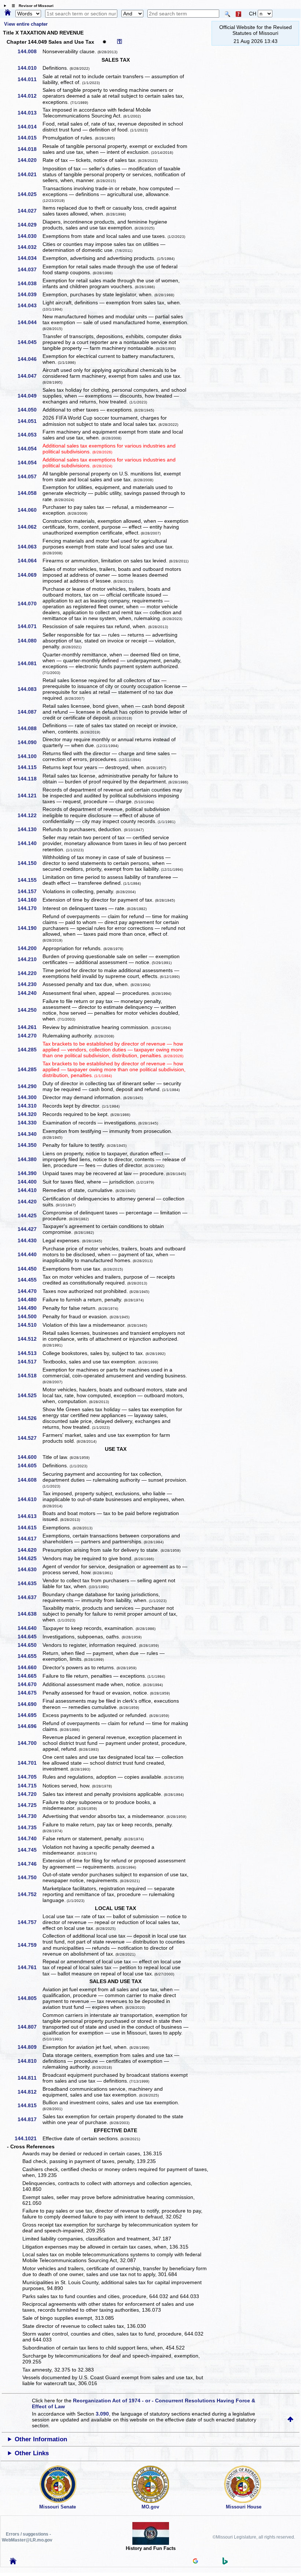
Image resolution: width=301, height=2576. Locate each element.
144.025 (30, 194)
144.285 (30, 1050)
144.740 (30, 1838)
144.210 (30, 959)
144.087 (30, 712)
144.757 (30, 1922)
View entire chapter (26, 24)
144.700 (30, 1743)
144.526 (30, 1418)
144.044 (30, 322)
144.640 (30, 1628)
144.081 (30, 663)
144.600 (30, 1457)
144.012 (30, 96)
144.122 (30, 815)
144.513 (30, 1353)
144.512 (30, 1339)
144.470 (30, 1291)
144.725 (30, 1805)
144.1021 (28, 2138)
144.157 (30, 891)
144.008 (30, 51)
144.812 (30, 2092)
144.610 (30, 1499)
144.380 (30, 1159)
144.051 (30, 421)
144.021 (30, 174)
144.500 (30, 1316)
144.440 (30, 1254)
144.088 (30, 728)
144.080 (30, 641)
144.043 (30, 305)
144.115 (30, 767)
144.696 (30, 1726)
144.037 (30, 269)
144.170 (30, 908)
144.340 (30, 1134)
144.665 (30, 1676)
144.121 (30, 796)
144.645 (30, 1637)
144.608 (30, 1480)
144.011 (30, 79)
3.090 (102, 2414)
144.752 (30, 1894)
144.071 (30, 626)
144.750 (30, 1877)
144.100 (30, 756)
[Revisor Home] (13, 2562)
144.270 (30, 1036)
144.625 (30, 1558)
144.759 (30, 1945)
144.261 (30, 1027)
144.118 (30, 779)
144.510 (30, 1325)
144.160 (30, 900)
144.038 (30, 283)
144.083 (30, 689)
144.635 (30, 1583)
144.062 (30, 527)
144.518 (30, 1376)
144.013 (30, 113)
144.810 (30, 2061)
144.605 (30, 1465)
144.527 (30, 1438)
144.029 (30, 225)
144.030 (30, 236)
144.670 (30, 1684)
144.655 (30, 1656)
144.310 (30, 1106)
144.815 (30, 2105)
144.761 (30, 1967)
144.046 (30, 359)
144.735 (30, 1827)
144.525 (30, 1395)
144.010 (30, 68)
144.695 (30, 1715)
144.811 (30, 2078)
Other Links (32, 2453)
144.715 (30, 1786)
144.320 (30, 1114)
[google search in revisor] (195, 2562)
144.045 (30, 342)
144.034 (30, 258)
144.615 (30, 1528)
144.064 (30, 561)
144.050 (30, 410)
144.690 (30, 1704)
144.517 (30, 1362)
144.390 (30, 1173)
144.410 (30, 1190)
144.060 (30, 510)
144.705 (30, 1777)
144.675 (30, 1693)
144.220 (30, 973)
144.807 (30, 2027)
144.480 (30, 1300)
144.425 (30, 1215)
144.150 (30, 863)
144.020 (30, 160)
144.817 (30, 2119)
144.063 (30, 547)
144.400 (30, 1182)
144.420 (30, 1202)
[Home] (8, 13)
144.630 (30, 1569)
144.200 (30, 948)
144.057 (30, 477)
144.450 (30, 1269)
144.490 (30, 1308)
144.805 (30, 1998)
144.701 (30, 1763)
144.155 (30, 880)
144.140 (30, 843)
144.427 (30, 1229)
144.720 (30, 1794)
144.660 (30, 1667)
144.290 (30, 1086)
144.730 (30, 1816)
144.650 (30, 1645)
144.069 (30, 575)
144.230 (30, 984)
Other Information (41, 2439)
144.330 (30, 1123)
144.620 (30, 1550)
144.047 (30, 376)
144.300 (30, 1097)
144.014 (30, 127)
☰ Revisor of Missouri (31, 6)
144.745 (30, 1850)
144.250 (30, 1010)
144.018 (30, 149)
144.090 (30, 742)
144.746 (30, 1864)
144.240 (30, 993)
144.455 (30, 1280)
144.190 (30, 928)
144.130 (30, 829)
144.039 (30, 294)
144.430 (30, 1240)
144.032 (30, 247)
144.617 (30, 1539)
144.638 (30, 1614)
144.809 (30, 2047)
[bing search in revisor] (225, 2563)
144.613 (30, 1516)
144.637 (30, 1597)
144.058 (30, 493)
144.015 (30, 138)
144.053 (30, 435)
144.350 (30, 1145)
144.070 (30, 604)
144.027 (30, 211)
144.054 (30, 449)
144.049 (30, 396)
